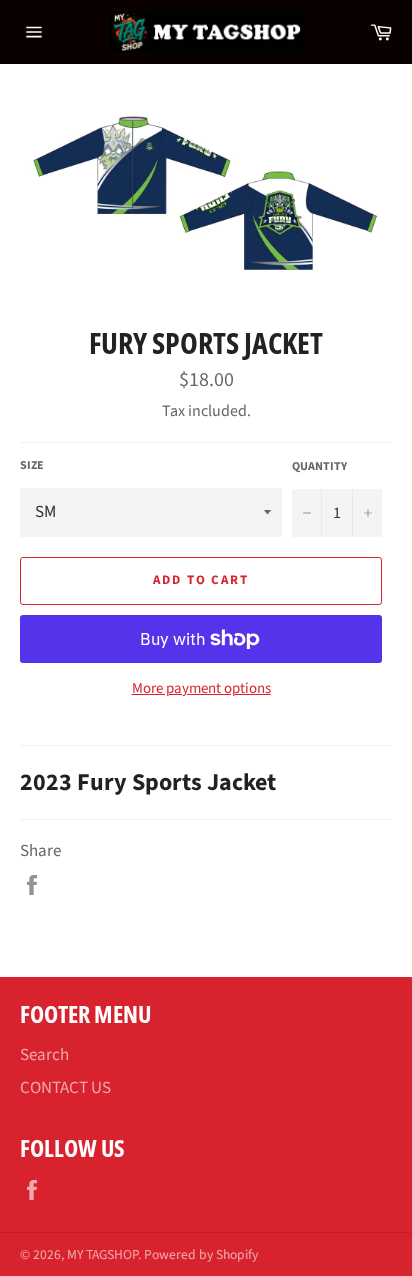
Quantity (319, 467)
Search (44, 1055)
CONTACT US (65, 1088)
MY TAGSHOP (102, 1254)
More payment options (201, 689)
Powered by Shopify (201, 1254)
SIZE (32, 466)
